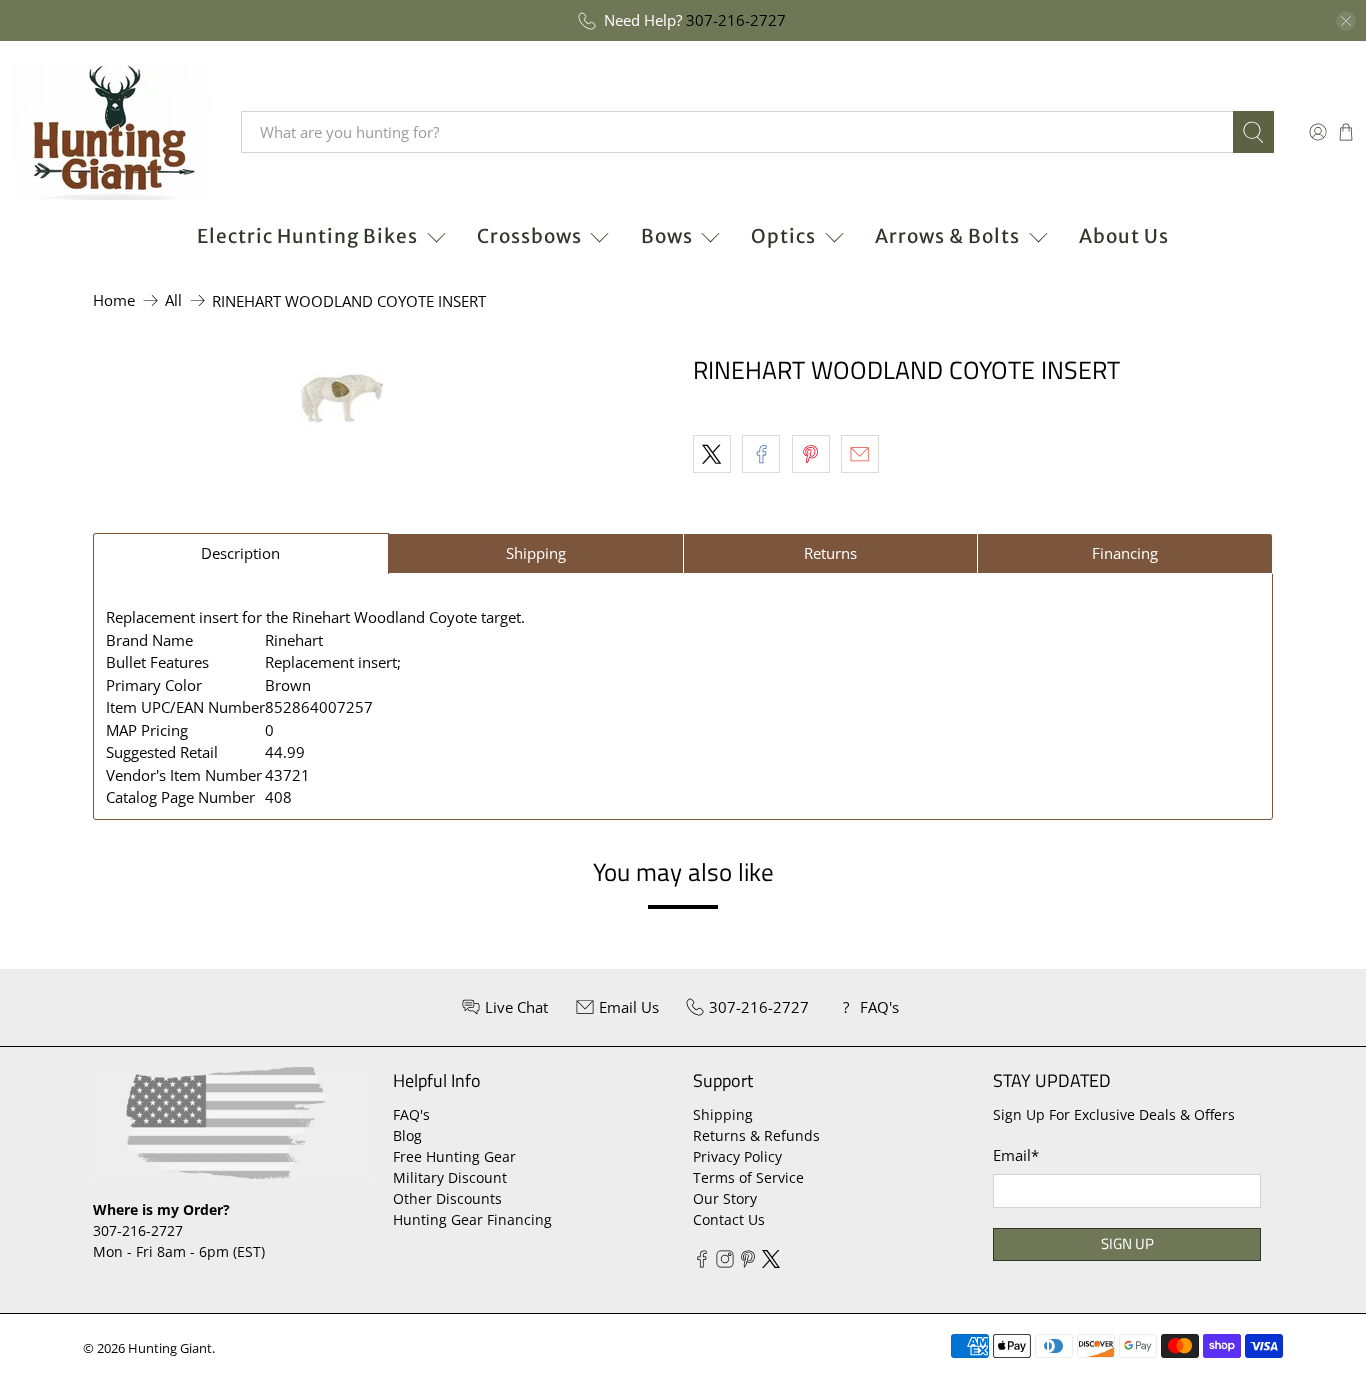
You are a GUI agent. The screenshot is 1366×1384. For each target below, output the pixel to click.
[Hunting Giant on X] (771, 1262)
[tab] (241, 553)
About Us (1124, 236)
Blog (407, 1135)
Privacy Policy (737, 1156)
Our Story (725, 1198)
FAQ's (411, 1114)
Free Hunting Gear (454, 1156)
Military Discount (450, 1177)
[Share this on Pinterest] (811, 454)
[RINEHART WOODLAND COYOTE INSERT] (341, 398)
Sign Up (1127, 1243)
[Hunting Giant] (111, 132)
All (173, 300)
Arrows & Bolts (947, 236)
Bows (667, 236)
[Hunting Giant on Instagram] (725, 1262)
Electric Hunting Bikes (307, 236)
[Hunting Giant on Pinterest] (748, 1262)
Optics (783, 236)
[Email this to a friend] (860, 454)
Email (1016, 1155)
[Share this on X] (712, 454)
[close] (1346, 21)
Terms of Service (748, 1177)
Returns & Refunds (756, 1135)
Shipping (723, 1114)
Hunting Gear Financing (472, 1219)
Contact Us (729, 1219)
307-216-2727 (736, 20)
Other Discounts (447, 1198)
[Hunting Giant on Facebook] (702, 1262)
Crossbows (529, 236)
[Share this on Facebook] (761, 454)
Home (114, 300)
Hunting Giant (170, 1348)
